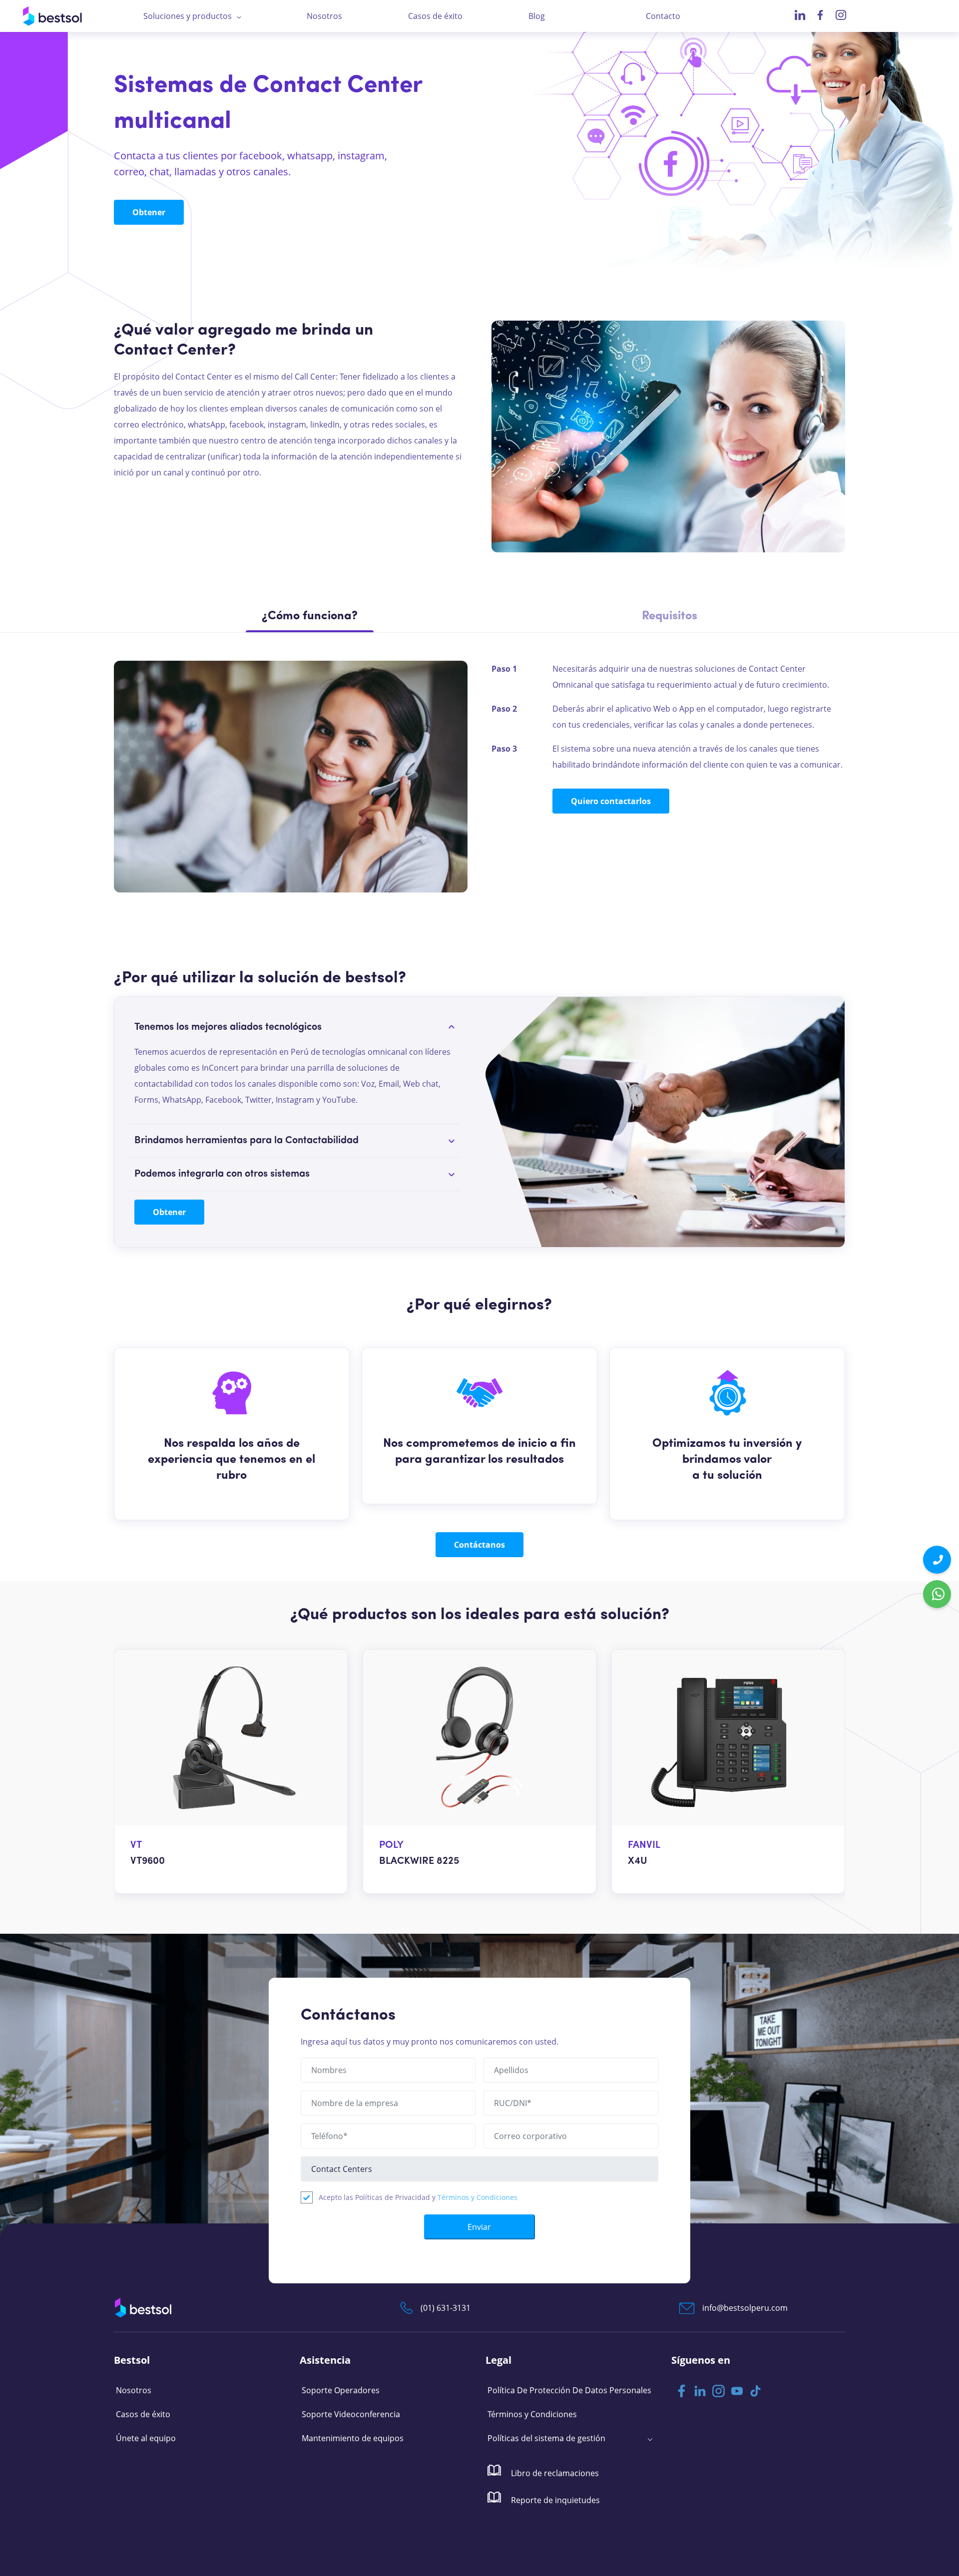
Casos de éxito (435, 16)
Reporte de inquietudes (554, 2500)
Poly (391, 1845)
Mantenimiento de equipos (353, 2438)
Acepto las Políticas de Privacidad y (418, 2197)
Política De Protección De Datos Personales (569, 2390)
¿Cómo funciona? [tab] (310, 616)
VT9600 (148, 1861)
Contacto (663, 16)
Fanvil (644, 1845)
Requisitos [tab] (670, 616)
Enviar (479, 2227)
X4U (638, 1861)
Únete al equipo (146, 2438)
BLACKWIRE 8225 (419, 1861)
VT (136, 1845)
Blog (537, 16)
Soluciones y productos (188, 16)
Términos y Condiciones (478, 2197)
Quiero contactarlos (611, 801)
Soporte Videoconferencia (351, 2414)
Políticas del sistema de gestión (546, 2438)
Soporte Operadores (341, 2390)
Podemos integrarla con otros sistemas (222, 1174)
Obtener (149, 212)
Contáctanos (479, 1545)
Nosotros (324, 16)
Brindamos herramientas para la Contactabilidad (246, 1141)
